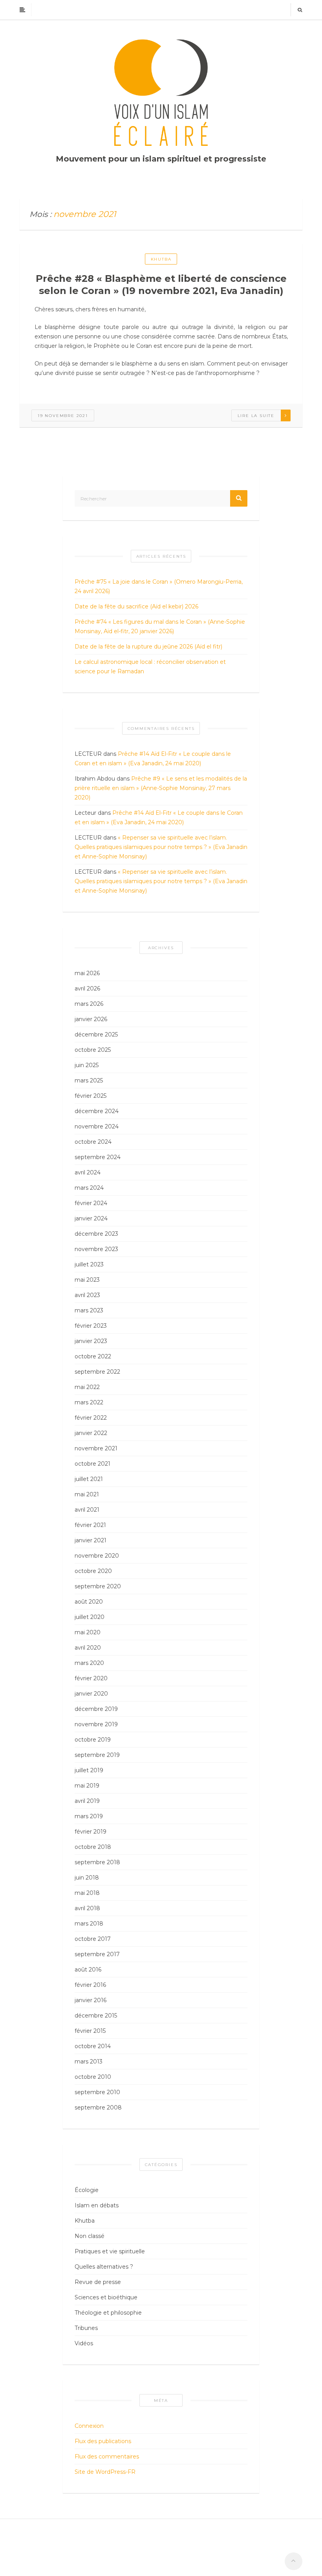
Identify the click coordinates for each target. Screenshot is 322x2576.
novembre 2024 (97, 1126)
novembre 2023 (96, 1249)
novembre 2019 (96, 1724)
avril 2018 (87, 1908)
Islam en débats (97, 2205)
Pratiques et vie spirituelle (110, 2251)
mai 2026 (87, 973)
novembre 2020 (97, 1556)
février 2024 (91, 1203)
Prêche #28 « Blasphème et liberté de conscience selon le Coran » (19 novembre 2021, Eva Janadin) (161, 285)
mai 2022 (87, 1387)
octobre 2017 (93, 1939)
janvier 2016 (91, 2000)
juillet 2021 (89, 1479)
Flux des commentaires (107, 2457)
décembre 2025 (96, 1034)
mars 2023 (89, 1310)
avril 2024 (88, 1172)
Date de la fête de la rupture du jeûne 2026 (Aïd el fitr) (148, 647)
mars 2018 (89, 1924)
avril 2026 (87, 989)
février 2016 (90, 1985)
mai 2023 (87, 1280)
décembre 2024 (97, 1111)
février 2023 (91, 1326)
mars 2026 (89, 1004)
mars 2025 (89, 1080)
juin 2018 (87, 1878)
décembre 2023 (96, 1234)
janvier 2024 (91, 1218)
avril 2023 (87, 1295)
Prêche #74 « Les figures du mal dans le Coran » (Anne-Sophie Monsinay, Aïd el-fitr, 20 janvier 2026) (160, 627)
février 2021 (90, 1525)
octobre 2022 (93, 1356)
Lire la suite (256, 416)
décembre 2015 (96, 2016)
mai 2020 (88, 1632)
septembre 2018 (97, 1862)
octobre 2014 (93, 2046)
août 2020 (89, 1602)
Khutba (161, 259)
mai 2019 (87, 1786)
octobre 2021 (92, 1464)
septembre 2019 (97, 1755)
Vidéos (84, 2343)
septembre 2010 (97, 2092)
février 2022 (91, 1418)
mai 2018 (87, 1893)
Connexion (89, 2426)
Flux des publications (103, 2441)
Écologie (87, 2190)
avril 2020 (88, 1648)
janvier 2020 (91, 1694)
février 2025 (91, 1096)
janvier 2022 (91, 1433)
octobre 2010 (93, 2077)
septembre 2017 (97, 1954)
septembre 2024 (98, 1157)
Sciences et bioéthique (106, 2297)
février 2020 (91, 1678)
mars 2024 (89, 1188)
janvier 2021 (91, 1540)
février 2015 (90, 2031)
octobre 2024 (93, 1142)
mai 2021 (87, 1494)
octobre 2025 (93, 1050)
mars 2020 (89, 1663)
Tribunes (86, 2328)
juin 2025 (87, 1065)
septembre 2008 (98, 2107)
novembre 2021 (96, 1448)
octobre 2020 (93, 1571)
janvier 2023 (91, 1341)
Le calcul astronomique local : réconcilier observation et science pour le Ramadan (150, 667)
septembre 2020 (98, 1586)
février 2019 (91, 1832)
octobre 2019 (93, 1740)
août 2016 (88, 1970)
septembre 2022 (97, 1372)
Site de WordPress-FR (105, 2472)
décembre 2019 (96, 1709)
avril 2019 (87, 1801)
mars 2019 (89, 1816)
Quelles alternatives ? (104, 2267)
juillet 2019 (89, 1770)
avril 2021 (87, 1510)
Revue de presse (98, 2282)
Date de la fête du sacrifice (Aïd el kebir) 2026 (136, 606)
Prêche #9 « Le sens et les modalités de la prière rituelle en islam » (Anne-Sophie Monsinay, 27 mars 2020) (161, 788)
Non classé (90, 2236)
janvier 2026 (91, 1019)
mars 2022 (89, 1402)
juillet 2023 (89, 1264)
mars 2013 (89, 2062)
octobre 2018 (93, 1847)
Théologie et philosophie (108, 2313)
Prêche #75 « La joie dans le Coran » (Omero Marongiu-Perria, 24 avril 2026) (159, 586)
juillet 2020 (90, 1617)
